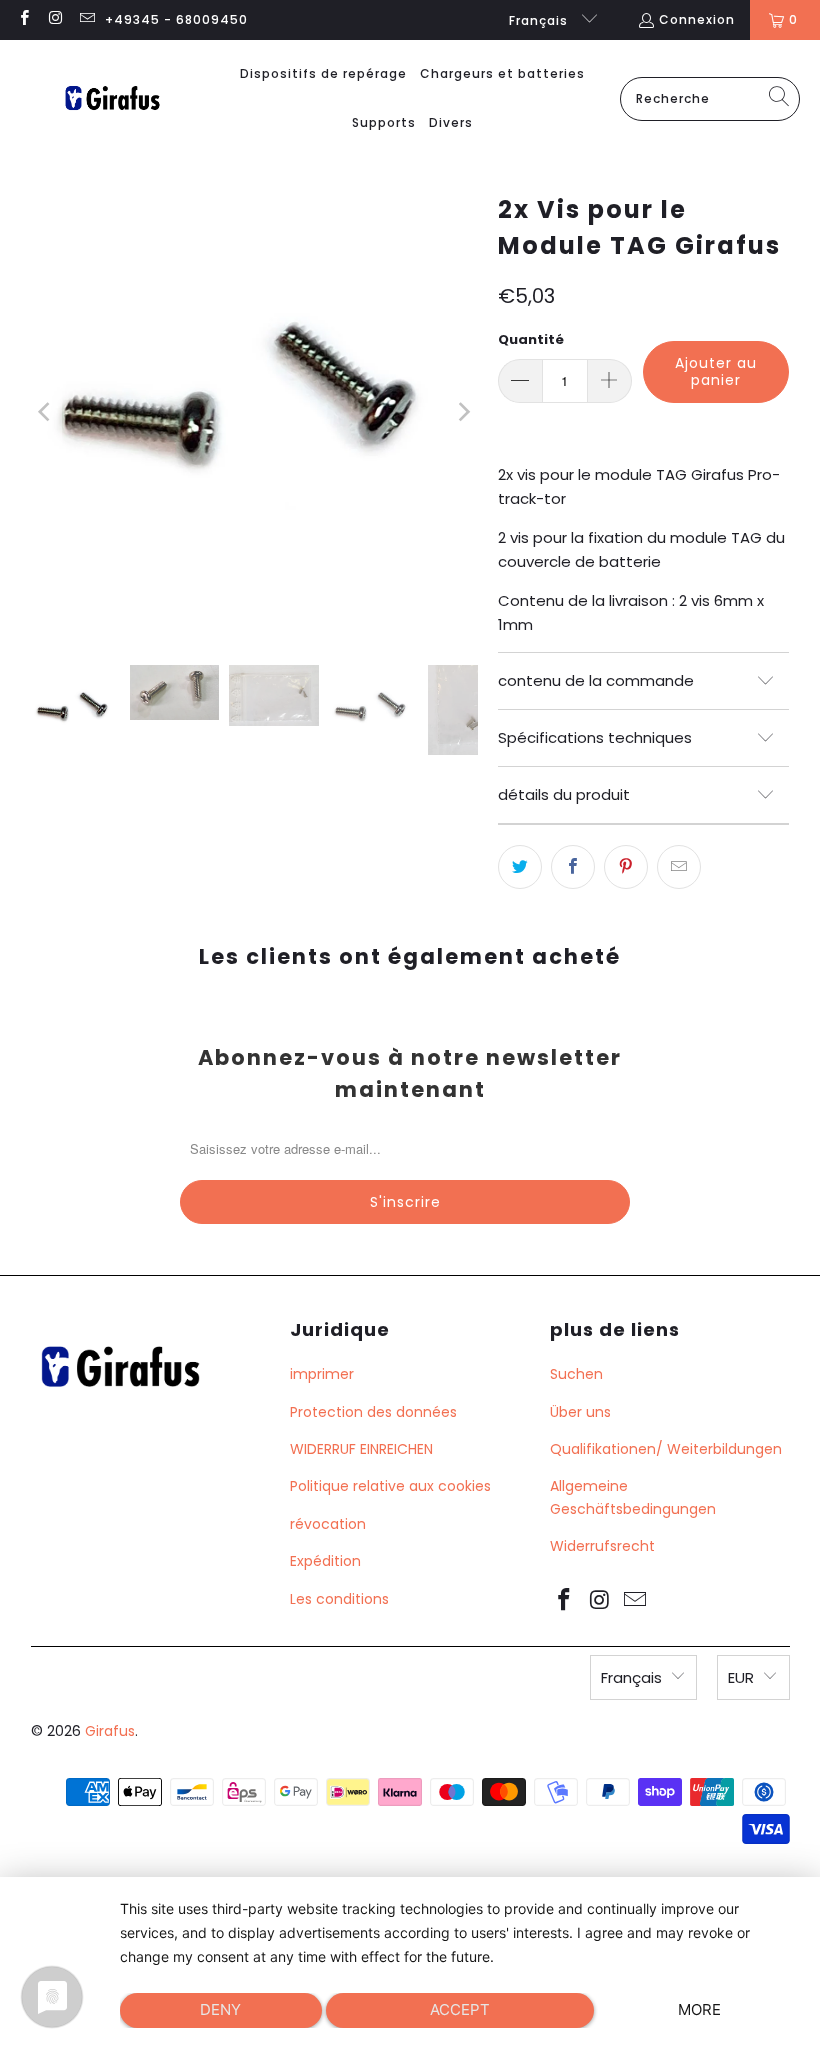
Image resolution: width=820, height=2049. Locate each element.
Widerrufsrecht (602, 1546)
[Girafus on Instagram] (54, 19)
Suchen (576, 1374)
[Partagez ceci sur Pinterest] (626, 867)
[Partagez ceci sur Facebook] (573, 867)
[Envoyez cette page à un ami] (679, 867)
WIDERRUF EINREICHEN (361, 1449)
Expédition (325, 1561)
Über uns (580, 1412)
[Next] (463, 411)
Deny (220, 2009)
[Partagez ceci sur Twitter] (520, 867)
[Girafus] (112, 99)
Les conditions (339, 1599)
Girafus (110, 1731)
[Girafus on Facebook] (23, 19)
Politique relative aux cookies (390, 1486)
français (540, 20)
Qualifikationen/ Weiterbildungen (666, 1449)
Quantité (531, 339)
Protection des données (373, 1412)
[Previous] (46, 411)
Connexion (697, 19)
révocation (328, 1524)
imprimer (322, 1374)
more (699, 2009)
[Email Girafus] (86, 19)
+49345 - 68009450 (176, 19)
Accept (460, 2009)
